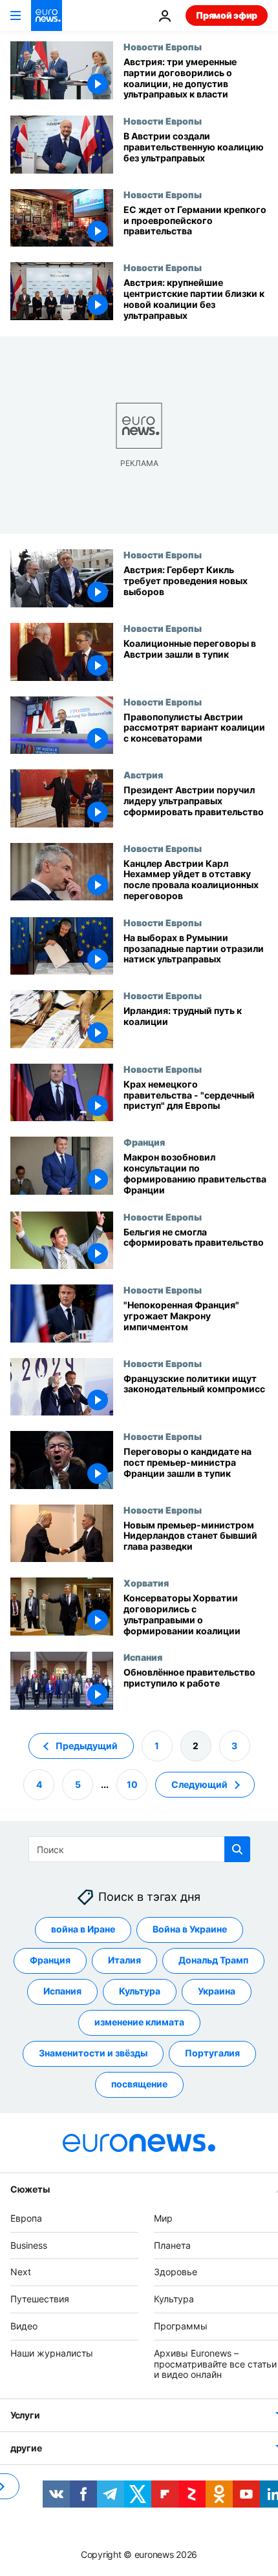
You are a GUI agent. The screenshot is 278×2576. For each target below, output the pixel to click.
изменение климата (139, 2022)
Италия (124, 1960)
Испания (143, 1657)
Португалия (212, 2053)
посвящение (139, 2084)
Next (21, 2272)
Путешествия (40, 2299)
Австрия (143, 775)
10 (132, 1784)
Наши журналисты (52, 2353)
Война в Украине (190, 1929)
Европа (26, 2218)
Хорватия (146, 1583)
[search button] (237, 1849)
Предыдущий (87, 1746)
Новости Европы (163, 46)
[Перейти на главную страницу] (47, 15)
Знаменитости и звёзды (93, 2053)
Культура (140, 1991)
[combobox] (139, 1849)
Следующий (199, 1784)
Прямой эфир (227, 15)
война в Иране (83, 1929)
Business (29, 2245)
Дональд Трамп (213, 1960)
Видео (24, 2326)
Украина (217, 1991)
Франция (144, 1142)
